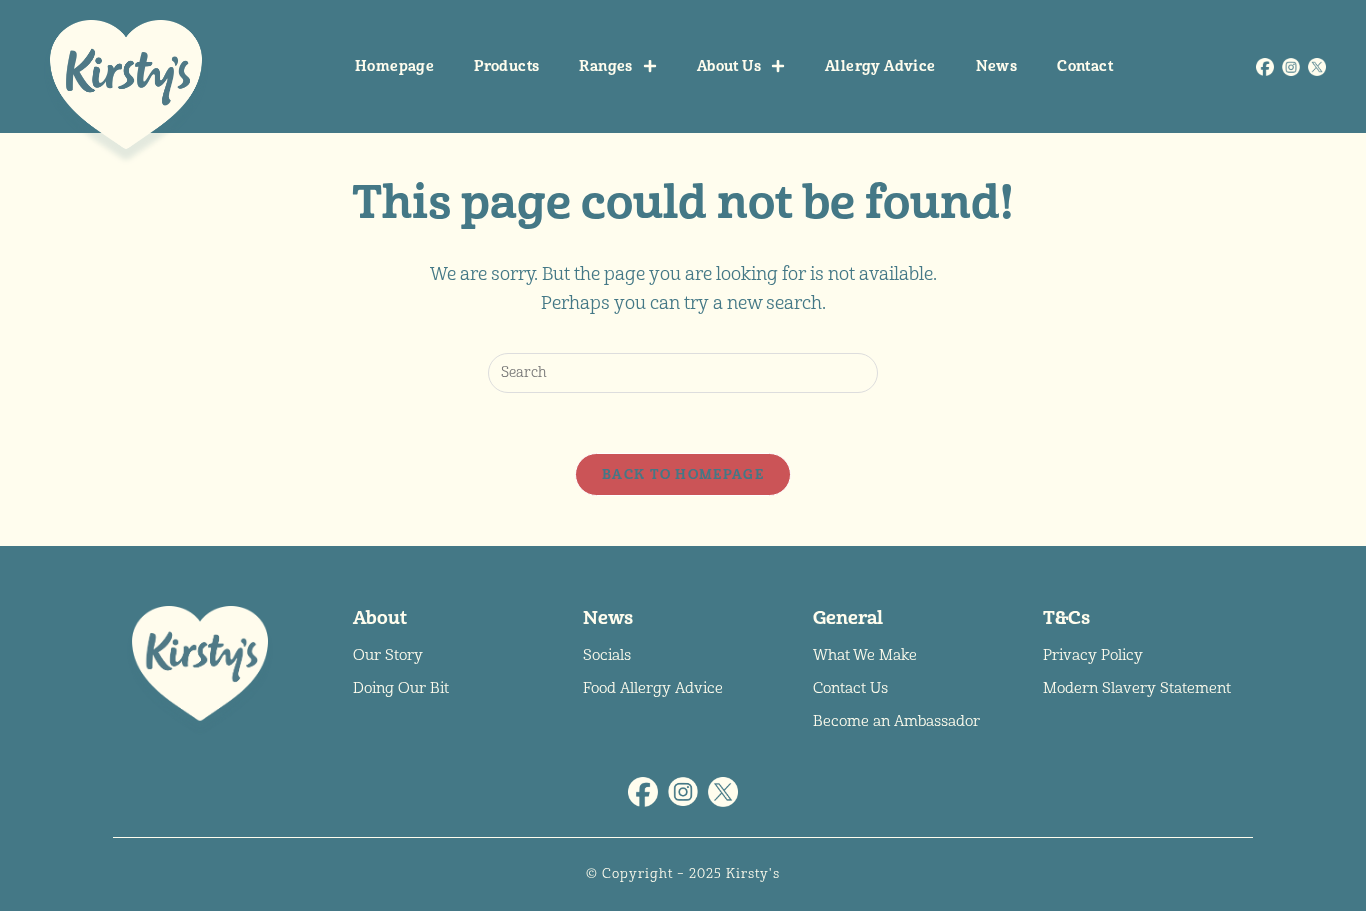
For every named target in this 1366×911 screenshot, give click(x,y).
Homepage (394, 66)
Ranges (605, 66)
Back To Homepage (683, 474)
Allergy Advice (880, 66)
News (997, 66)
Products (506, 66)
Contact (1085, 66)
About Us (729, 66)
